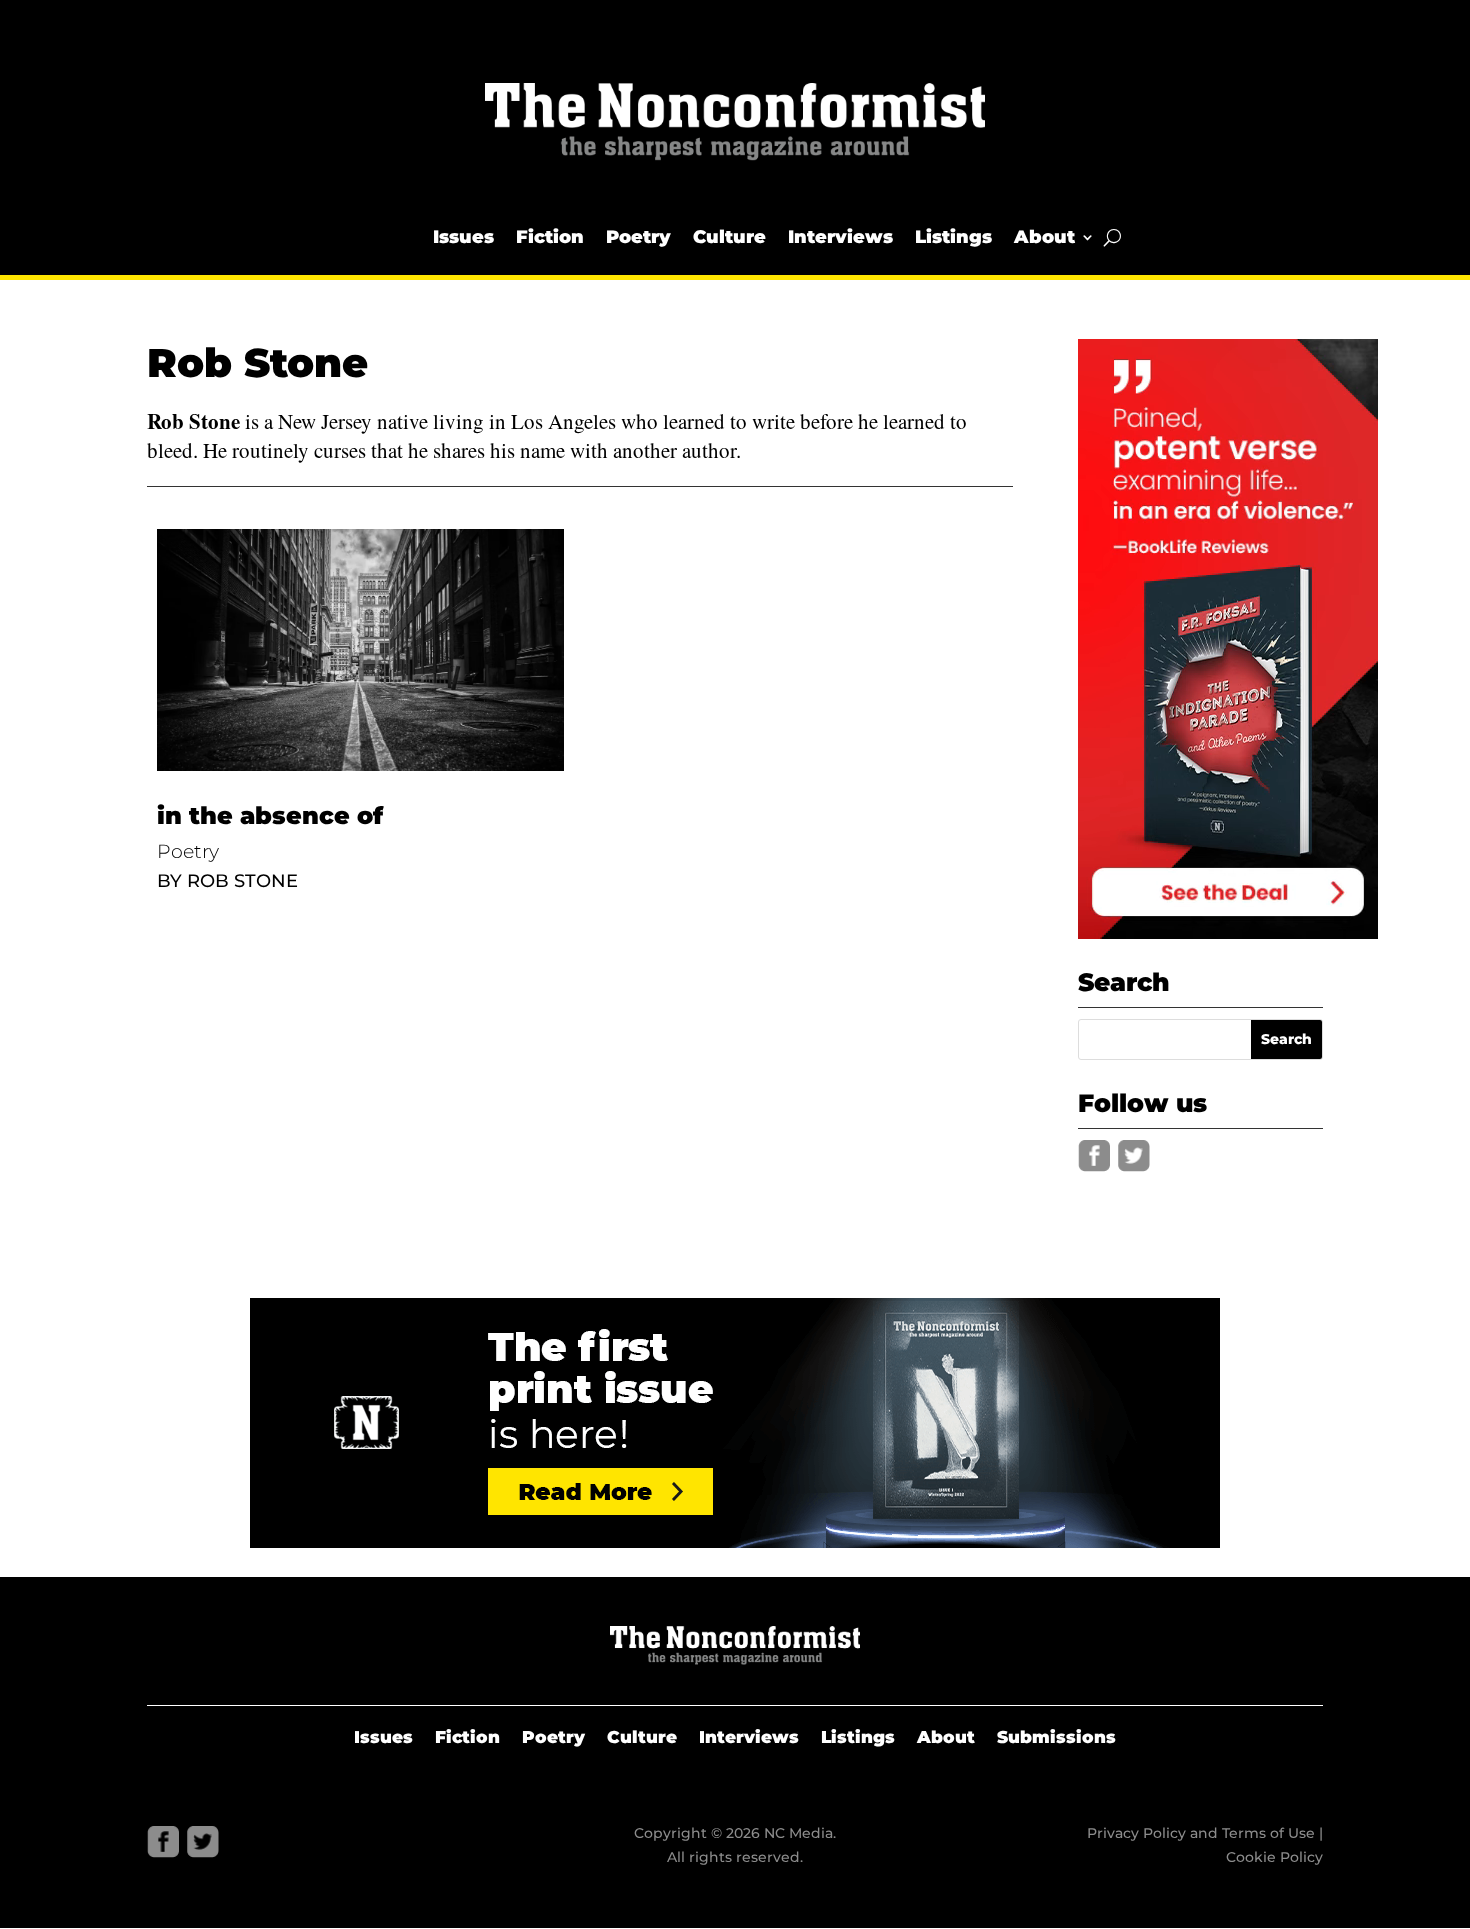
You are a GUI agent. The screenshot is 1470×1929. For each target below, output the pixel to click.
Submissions (1056, 1738)
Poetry (638, 237)
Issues (463, 237)
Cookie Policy (1274, 1857)
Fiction (550, 237)
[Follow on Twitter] (1134, 1156)
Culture (729, 237)
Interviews (840, 237)
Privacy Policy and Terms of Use (1201, 1833)
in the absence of (270, 815)
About (1044, 237)
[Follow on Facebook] (1094, 1156)
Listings (953, 237)
